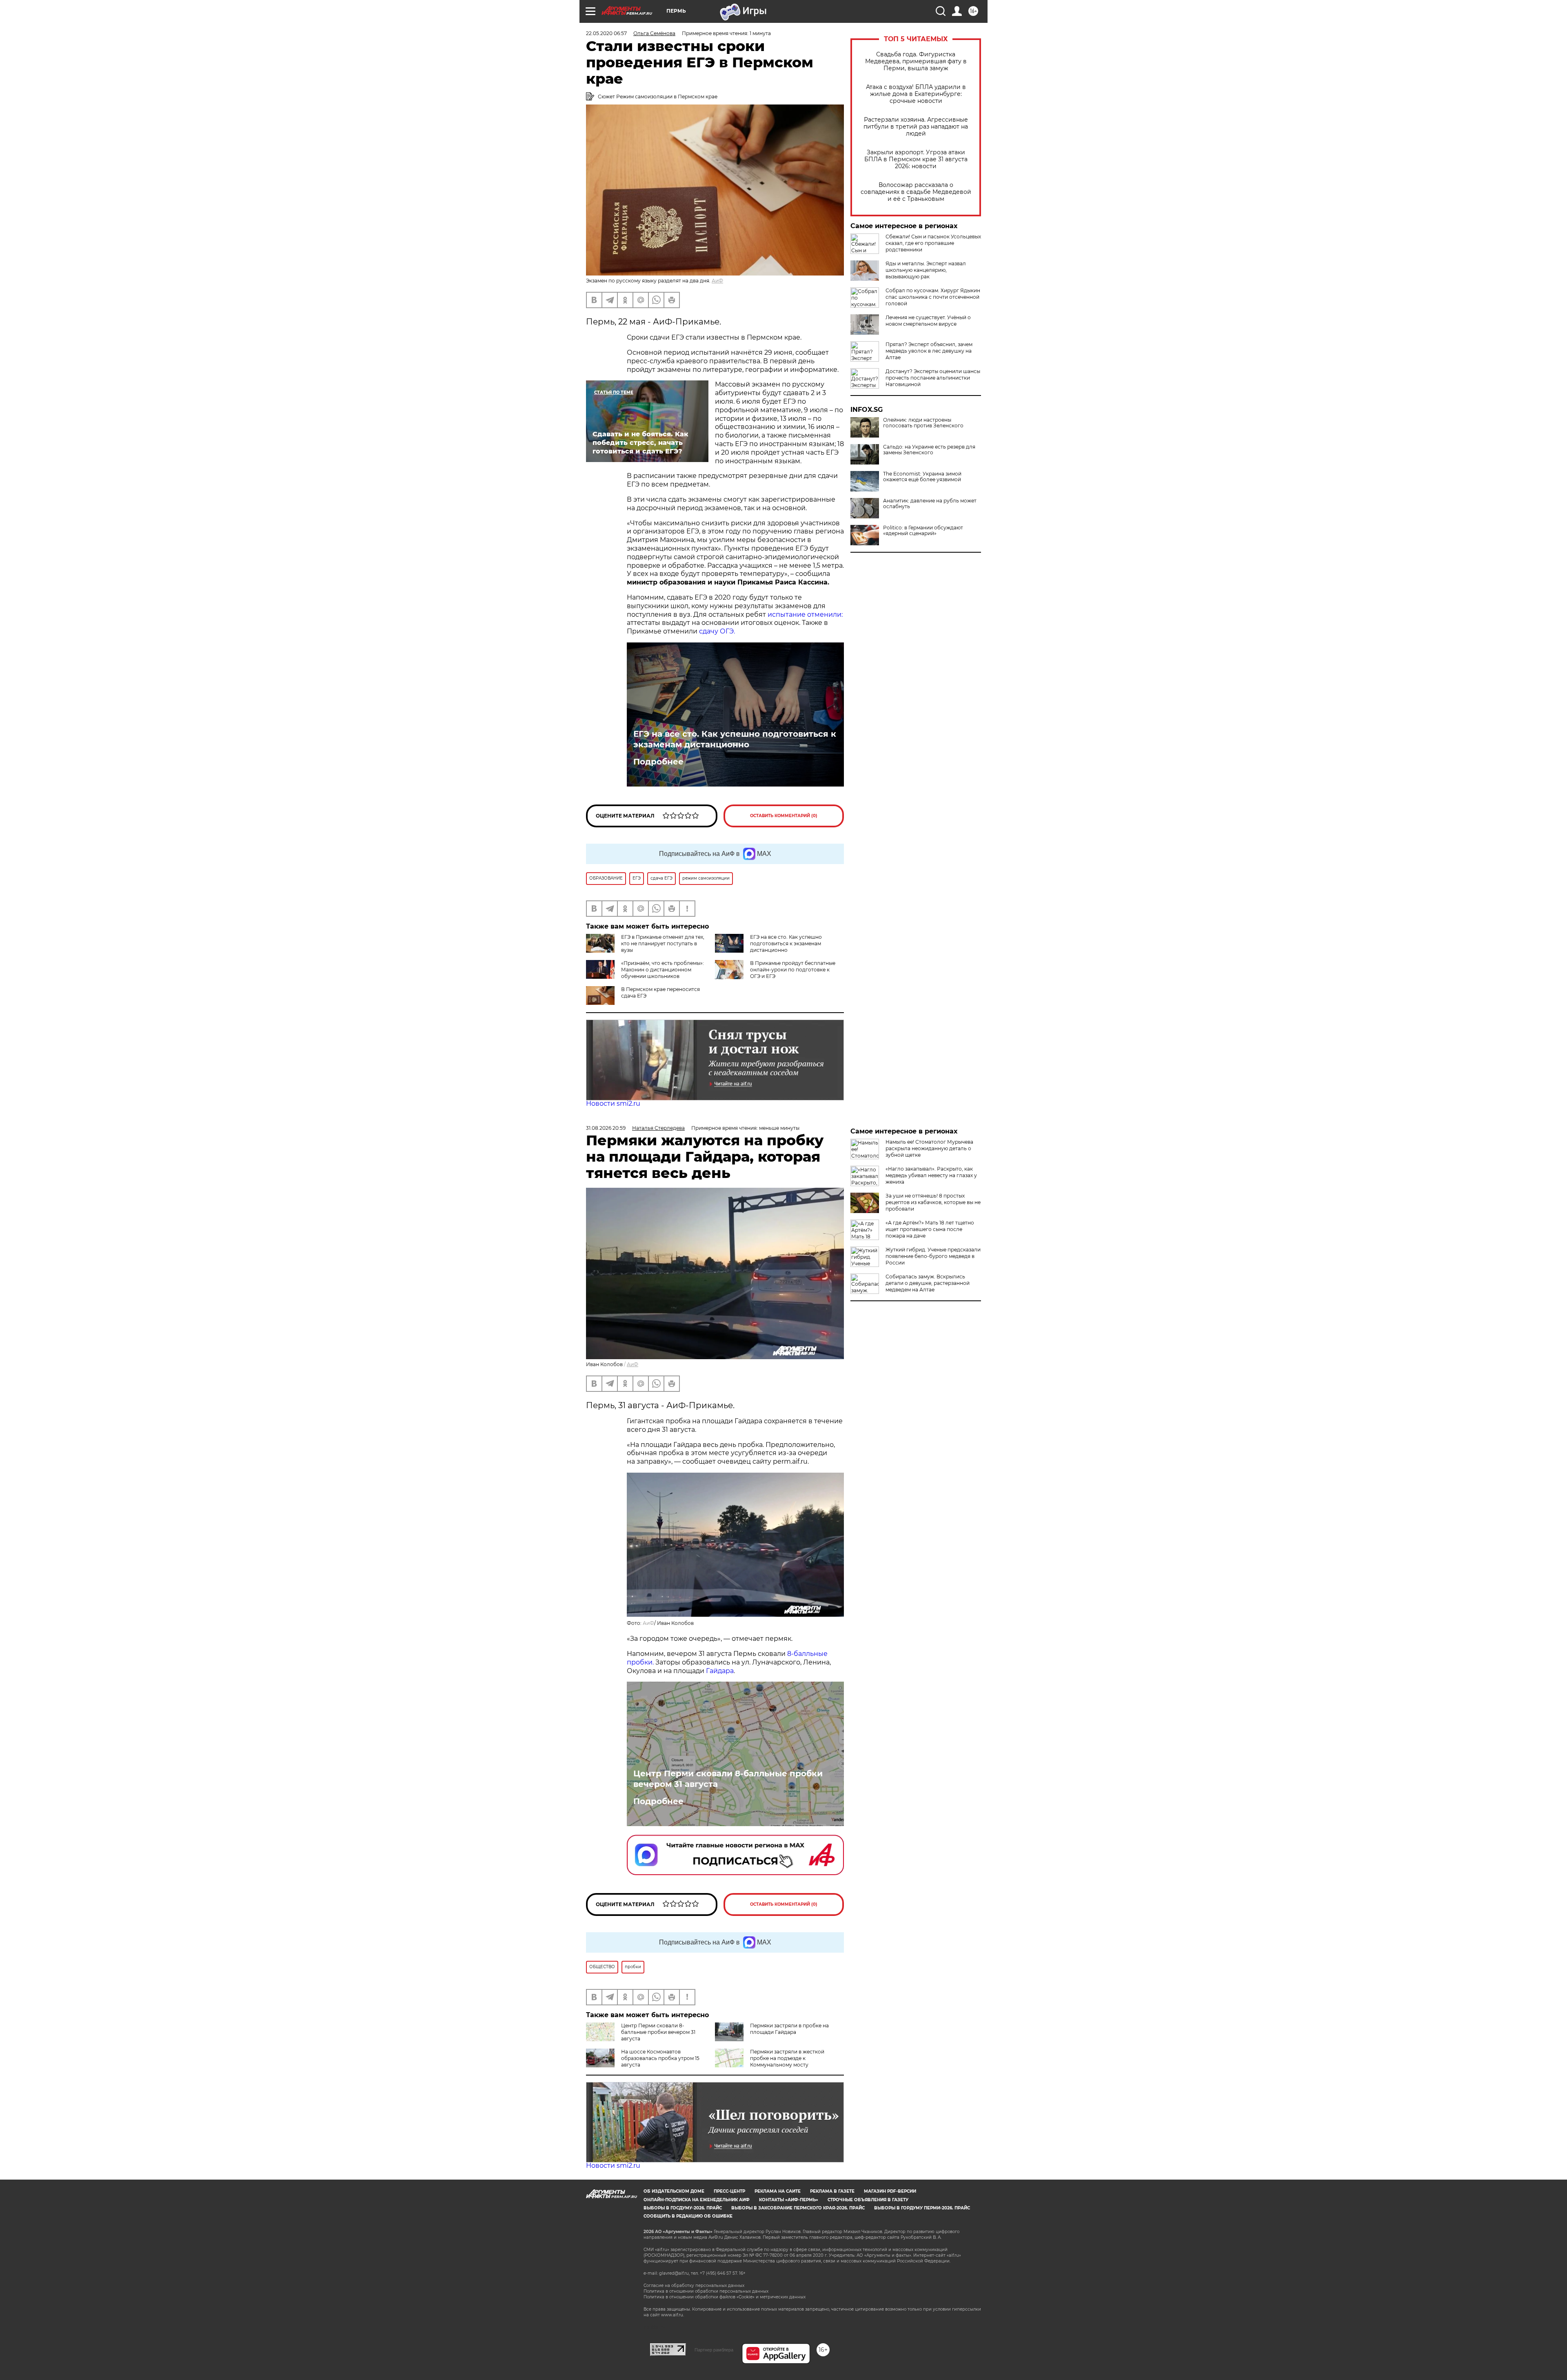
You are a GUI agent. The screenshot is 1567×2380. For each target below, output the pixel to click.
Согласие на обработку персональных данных (694, 2286)
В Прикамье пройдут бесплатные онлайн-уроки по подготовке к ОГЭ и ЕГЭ (793, 970)
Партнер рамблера (714, 2350)
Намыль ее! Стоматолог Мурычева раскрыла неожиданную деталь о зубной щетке (929, 1148)
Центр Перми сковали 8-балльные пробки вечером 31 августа (728, 1779)
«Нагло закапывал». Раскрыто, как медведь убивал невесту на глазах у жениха (931, 1175)
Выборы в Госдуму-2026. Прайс (683, 2208)
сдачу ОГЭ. (717, 631)
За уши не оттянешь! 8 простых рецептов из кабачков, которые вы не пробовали (933, 1202)
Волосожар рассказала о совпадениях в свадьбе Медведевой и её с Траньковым (916, 192)
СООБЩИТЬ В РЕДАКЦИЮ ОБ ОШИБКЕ (688, 2216)
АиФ (717, 281)
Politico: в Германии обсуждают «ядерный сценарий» (923, 531)
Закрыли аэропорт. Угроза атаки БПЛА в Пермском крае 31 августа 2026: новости (916, 159)
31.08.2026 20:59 (606, 1128)
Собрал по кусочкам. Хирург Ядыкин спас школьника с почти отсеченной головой (933, 297)
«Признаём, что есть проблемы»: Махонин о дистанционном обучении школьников (663, 970)
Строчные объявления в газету (868, 2200)
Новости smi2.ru (613, 1103)
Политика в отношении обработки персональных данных (706, 2291)
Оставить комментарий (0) (784, 816)
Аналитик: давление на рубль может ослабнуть (930, 504)
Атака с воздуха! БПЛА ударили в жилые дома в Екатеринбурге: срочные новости (916, 94)
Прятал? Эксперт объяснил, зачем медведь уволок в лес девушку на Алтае (929, 351)
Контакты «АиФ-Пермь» (789, 2200)
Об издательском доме (674, 2191)
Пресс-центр (729, 2191)
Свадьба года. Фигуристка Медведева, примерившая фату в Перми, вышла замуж (916, 61)
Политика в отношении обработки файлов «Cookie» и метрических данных (725, 2297)
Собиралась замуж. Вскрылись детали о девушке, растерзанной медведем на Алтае (928, 1283)
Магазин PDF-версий (890, 2191)
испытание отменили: (805, 614)
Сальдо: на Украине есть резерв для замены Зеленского (929, 450)
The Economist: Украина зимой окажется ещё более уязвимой (922, 477)
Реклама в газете (832, 2191)
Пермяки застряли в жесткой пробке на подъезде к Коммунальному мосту (787, 2058)
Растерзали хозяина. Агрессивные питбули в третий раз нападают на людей (916, 127)
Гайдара (720, 1671)
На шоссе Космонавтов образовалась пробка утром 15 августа (660, 2058)
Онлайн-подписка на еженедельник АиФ (697, 2200)
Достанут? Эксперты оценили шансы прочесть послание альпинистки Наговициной (933, 378)
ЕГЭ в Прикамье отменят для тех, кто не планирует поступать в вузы (663, 943)
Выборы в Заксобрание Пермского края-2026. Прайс (798, 2208)
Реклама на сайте (778, 2191)
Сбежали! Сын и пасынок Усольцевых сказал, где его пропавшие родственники (933, 243)
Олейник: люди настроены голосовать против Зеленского (923, 423)
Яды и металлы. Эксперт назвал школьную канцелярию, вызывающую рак (926, 270)
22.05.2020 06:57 (606, 33)
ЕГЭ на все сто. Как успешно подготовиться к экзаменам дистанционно (735, 739)
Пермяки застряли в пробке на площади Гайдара (789, 2029)
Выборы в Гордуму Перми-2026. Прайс (922, 2208)
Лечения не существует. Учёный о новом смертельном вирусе (928, 321)
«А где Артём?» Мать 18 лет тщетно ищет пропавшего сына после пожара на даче (930, 1229)
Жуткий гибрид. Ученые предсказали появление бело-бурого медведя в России (933, 1256)
